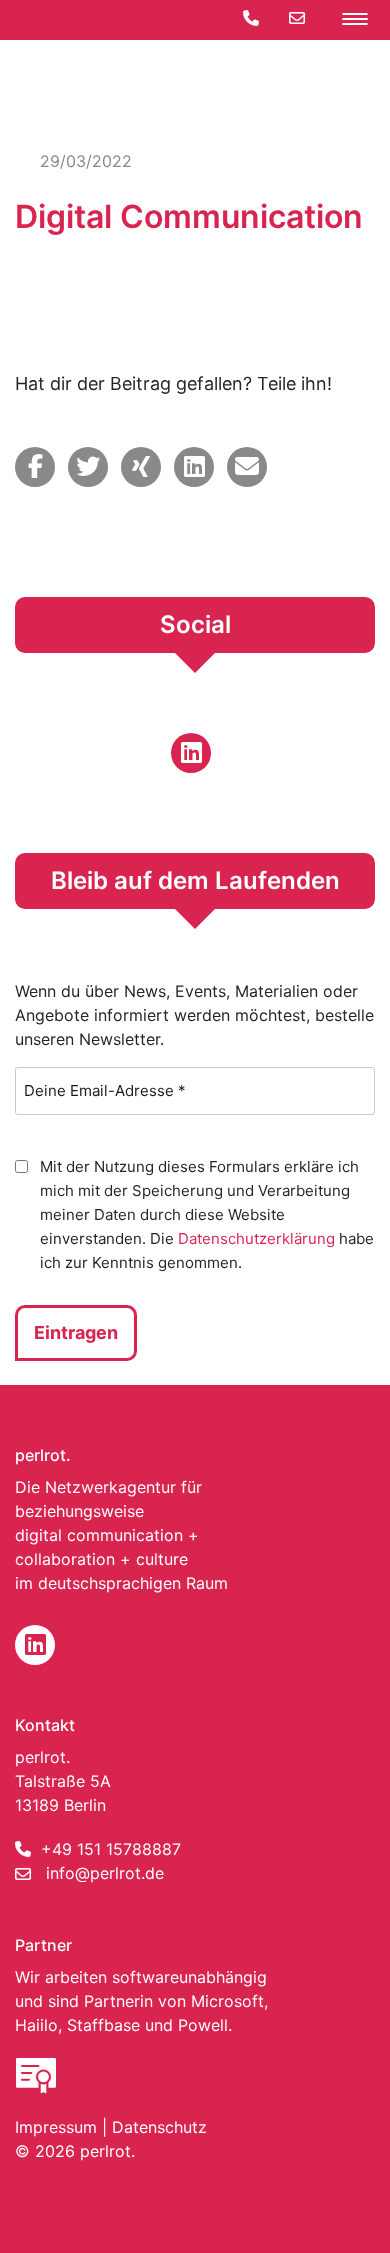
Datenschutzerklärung (256, 1238)
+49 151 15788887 (111, 1849)
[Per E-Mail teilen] (247, 467)
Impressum (56, 2127)
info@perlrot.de (105, 1873)
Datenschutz (159, 2127)
